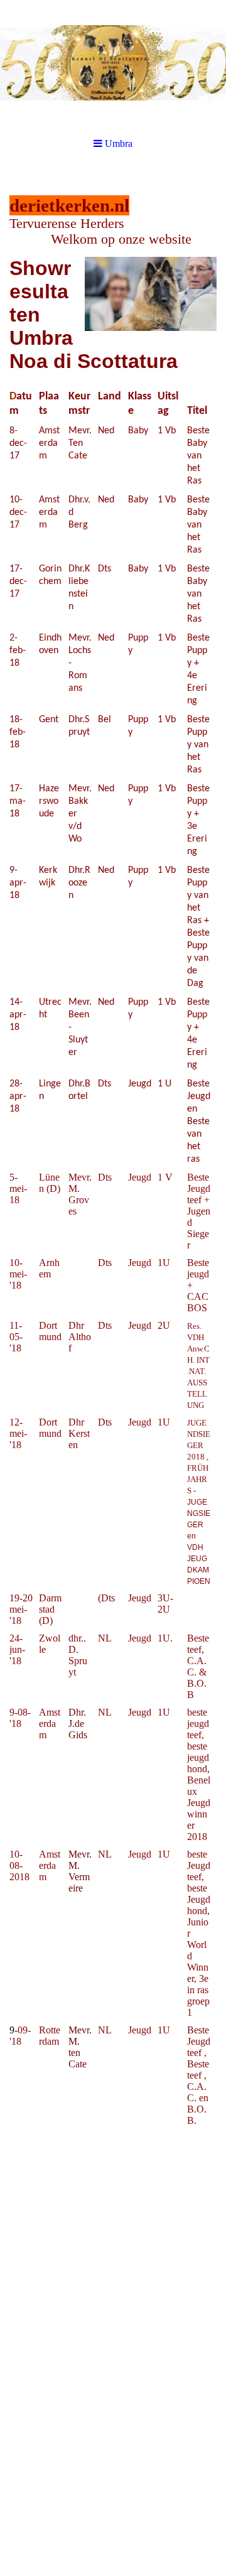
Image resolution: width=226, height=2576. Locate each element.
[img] (113, 63)
